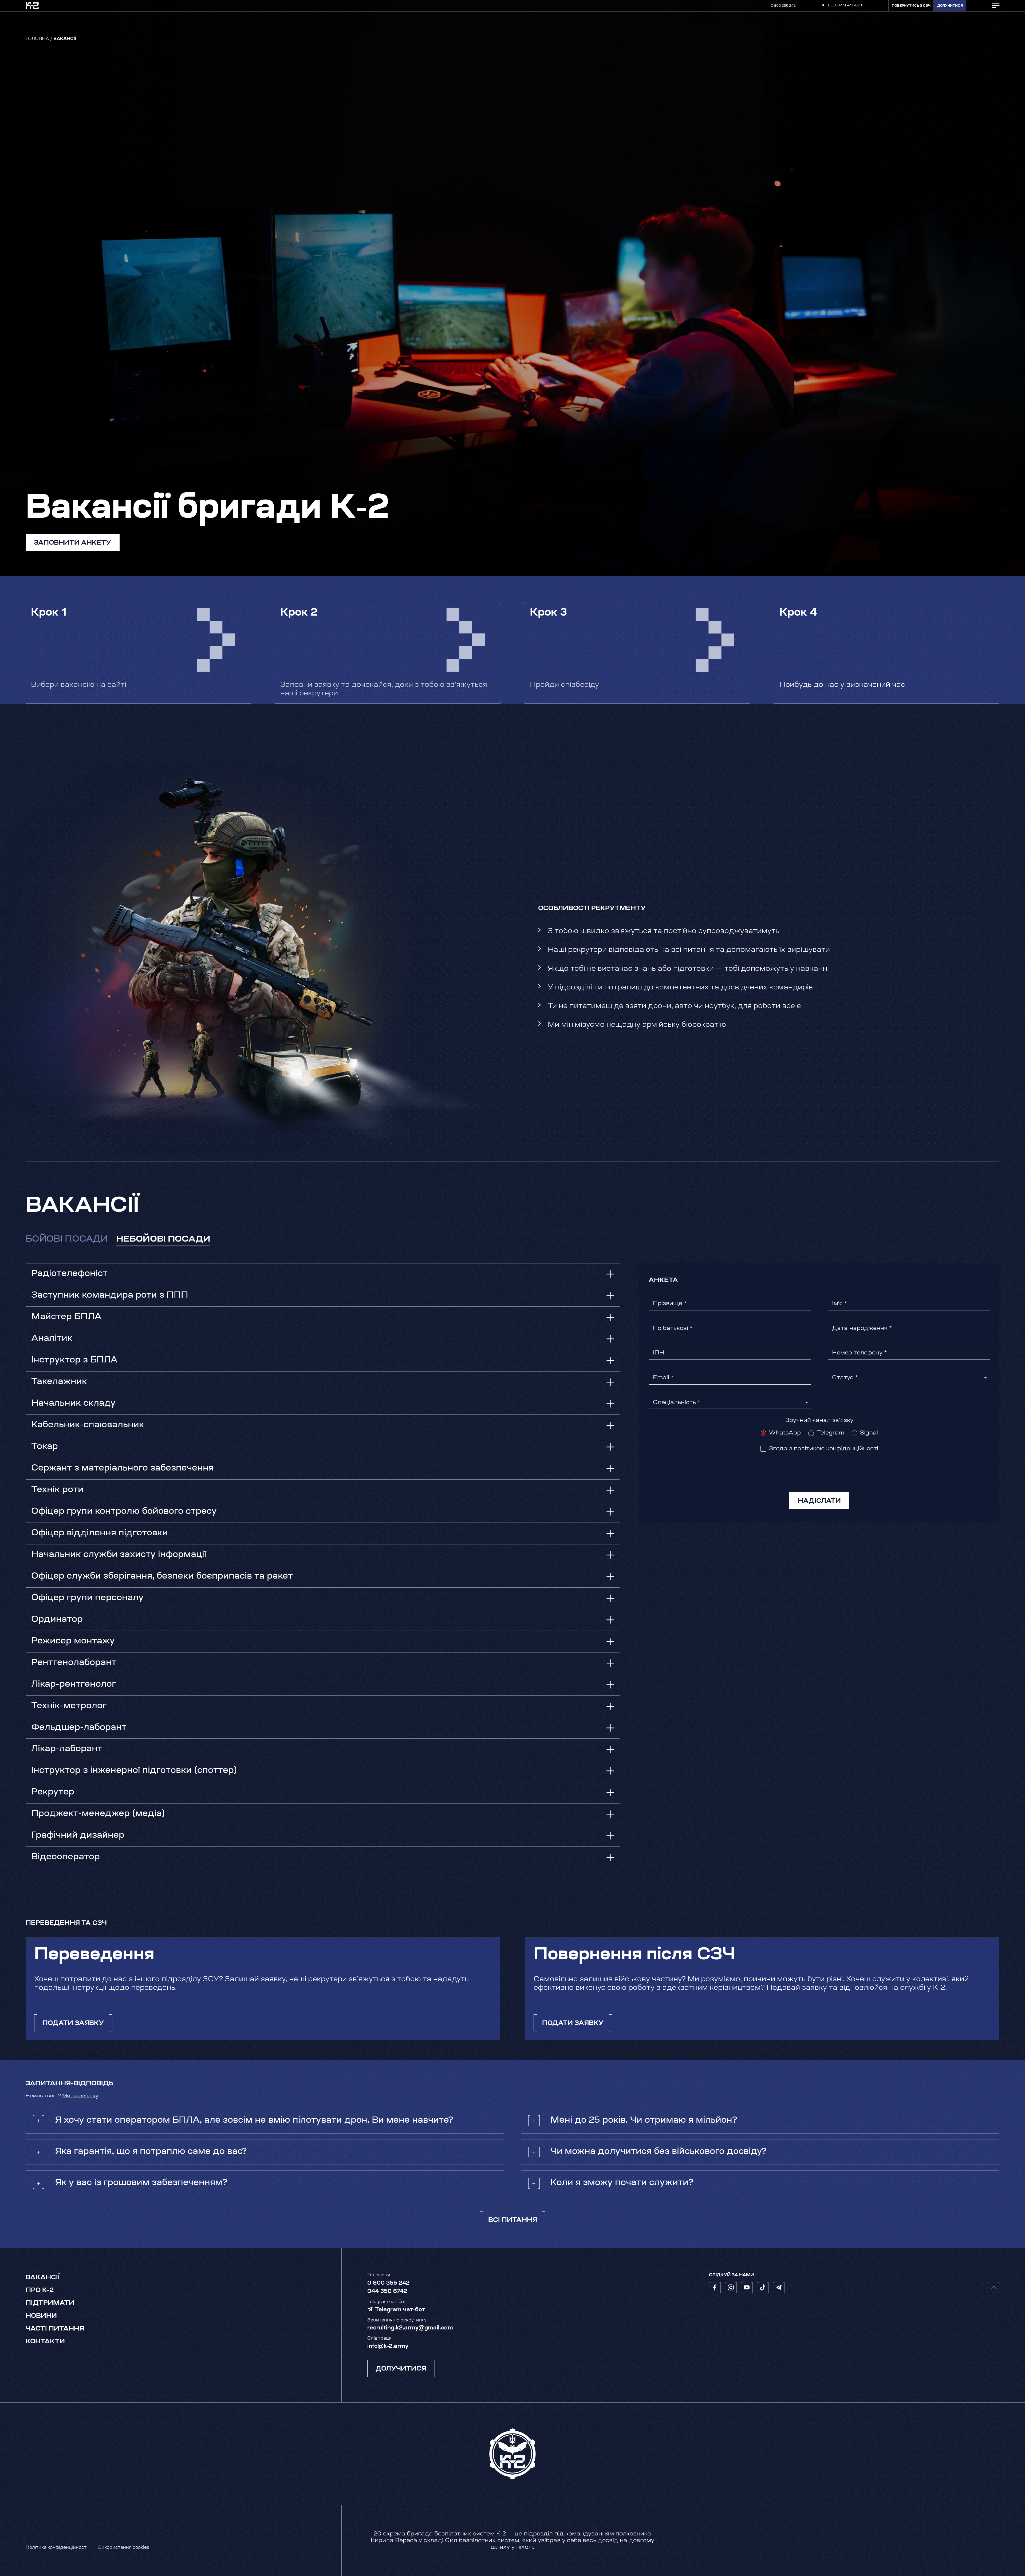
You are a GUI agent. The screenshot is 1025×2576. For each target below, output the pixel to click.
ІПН (659, 1353)
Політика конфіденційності (57, 2548)
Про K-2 (40, 2290)
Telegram (831, 1433)
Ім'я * (840, 1304)
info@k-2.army (388, 2346)
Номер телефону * (860, 1353)
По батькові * (673, 1328)
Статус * (845, 1378)
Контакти (45, 2342)
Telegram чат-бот (844, 6)
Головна (37, 39)
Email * (663, 1378)
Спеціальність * (677, 1403)
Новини (41, 2316)
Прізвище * (670, 1304)
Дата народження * (862, 1328)
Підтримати (50, 2303)
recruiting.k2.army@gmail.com (410, 2328)
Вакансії (43, 2278)
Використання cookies (124, 2548)
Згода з (824, 1449)
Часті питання (55, 2329)
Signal (869, 1433)
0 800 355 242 (783, 6)
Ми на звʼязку (80, 2096)
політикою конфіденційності (836, 1449)
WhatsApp (785, 1433)
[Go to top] (994, 2288)
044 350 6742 (387, 2291)
